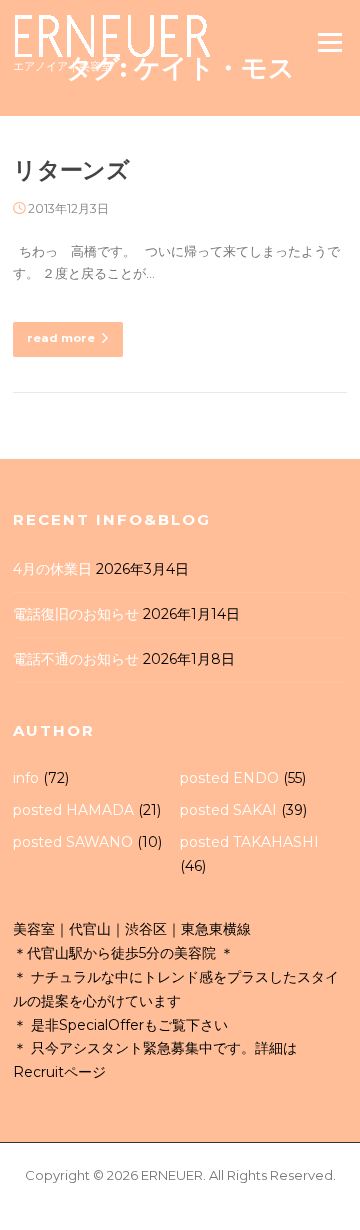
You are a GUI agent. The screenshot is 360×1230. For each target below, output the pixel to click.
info (26, 778)
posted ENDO (229, 778)
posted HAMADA (73, 810)
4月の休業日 (52, 569)
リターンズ (71, 170)
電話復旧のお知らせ (76, 614)
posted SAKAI (228, 810)
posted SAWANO (73, 842)
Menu (329, 42)
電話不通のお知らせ (76, 659)
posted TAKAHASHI (249, 842)
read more (61, 338)
